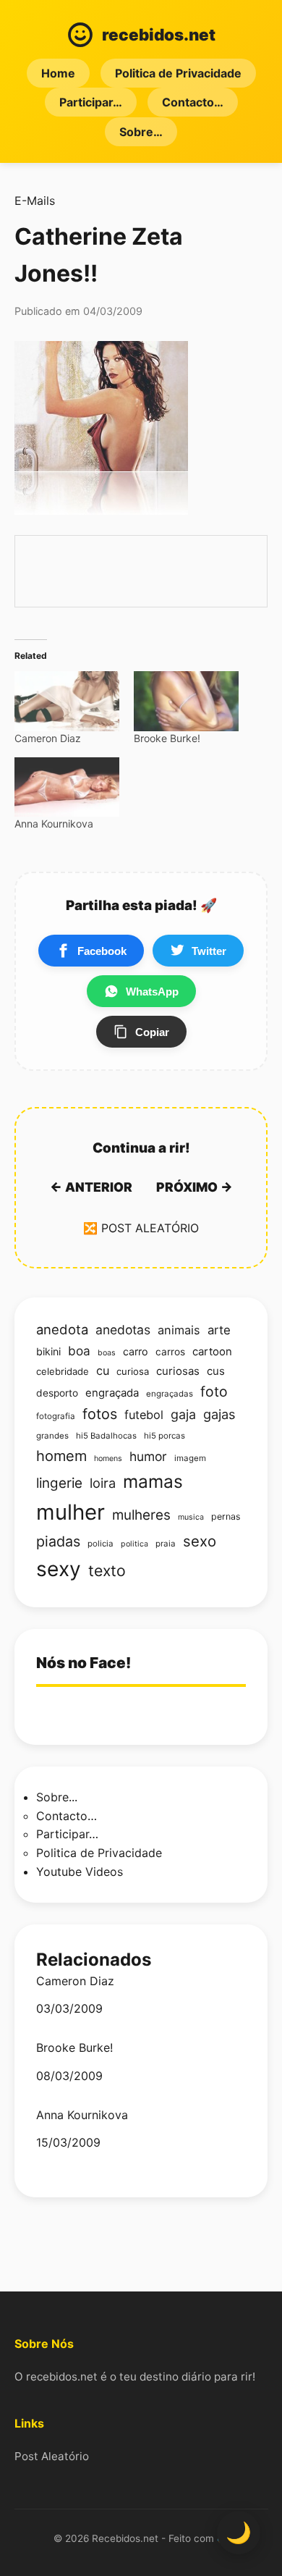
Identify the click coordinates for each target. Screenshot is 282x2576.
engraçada (112, 1393)
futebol (144, 1415)
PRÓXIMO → (195, 1187)
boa (79, 1351)
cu (103, 1371)
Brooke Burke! (167, 738)
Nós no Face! (84, 1663)
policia (101, 1544)
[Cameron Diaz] (67, 701)
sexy (59, 1569)
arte (219, 1330)
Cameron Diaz (48, 738)
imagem (190, 1458)
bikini (48, 1351)
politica (134, 1544)
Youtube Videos (80, 1872)
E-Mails (35, 201)
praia (166, 1544)
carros (170, 1352)
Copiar (152, 1032)
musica (191, 1517)
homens (108, 1459)
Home (58, 73)
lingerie (59, 1483)
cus (216, 1371)
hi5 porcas (164, 1436)
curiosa (133, 1371)
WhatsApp (152, 992)
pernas (226, 1516)
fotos (100, 1414)
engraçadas (170, 1394)
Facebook (102, 951)
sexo (200, 1541)
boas (107, 1353)
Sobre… (141, 132)
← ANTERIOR (91, 1187)
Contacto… (193, 102)
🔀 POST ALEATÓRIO (141, 1228)
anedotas (123, 1330)
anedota (62, 1329)
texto (107, 1570)
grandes (52, 1436)
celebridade (63, 1371)
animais (179, 1330)
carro (136, 1351)
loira (103, 1483)
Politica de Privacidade (178, 73)
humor (148, 1456)
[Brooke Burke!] (186, 701)
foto (214, 1392)
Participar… (91, 102)
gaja (183, 1414)
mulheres (141, 1515)
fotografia (56, 1416)
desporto (57, 1393)
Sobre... (57, 1797)
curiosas (178, 1371)
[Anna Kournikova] (67, 787)
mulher (70, 1512)
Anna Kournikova (54, 824)
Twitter (209, 951)
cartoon (212, 1352)
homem (61, 1456)
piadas (58, 1541)
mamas (153, 1481)
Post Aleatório (52, 2456)
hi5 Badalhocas (106, 1436)
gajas (219, 1414)
